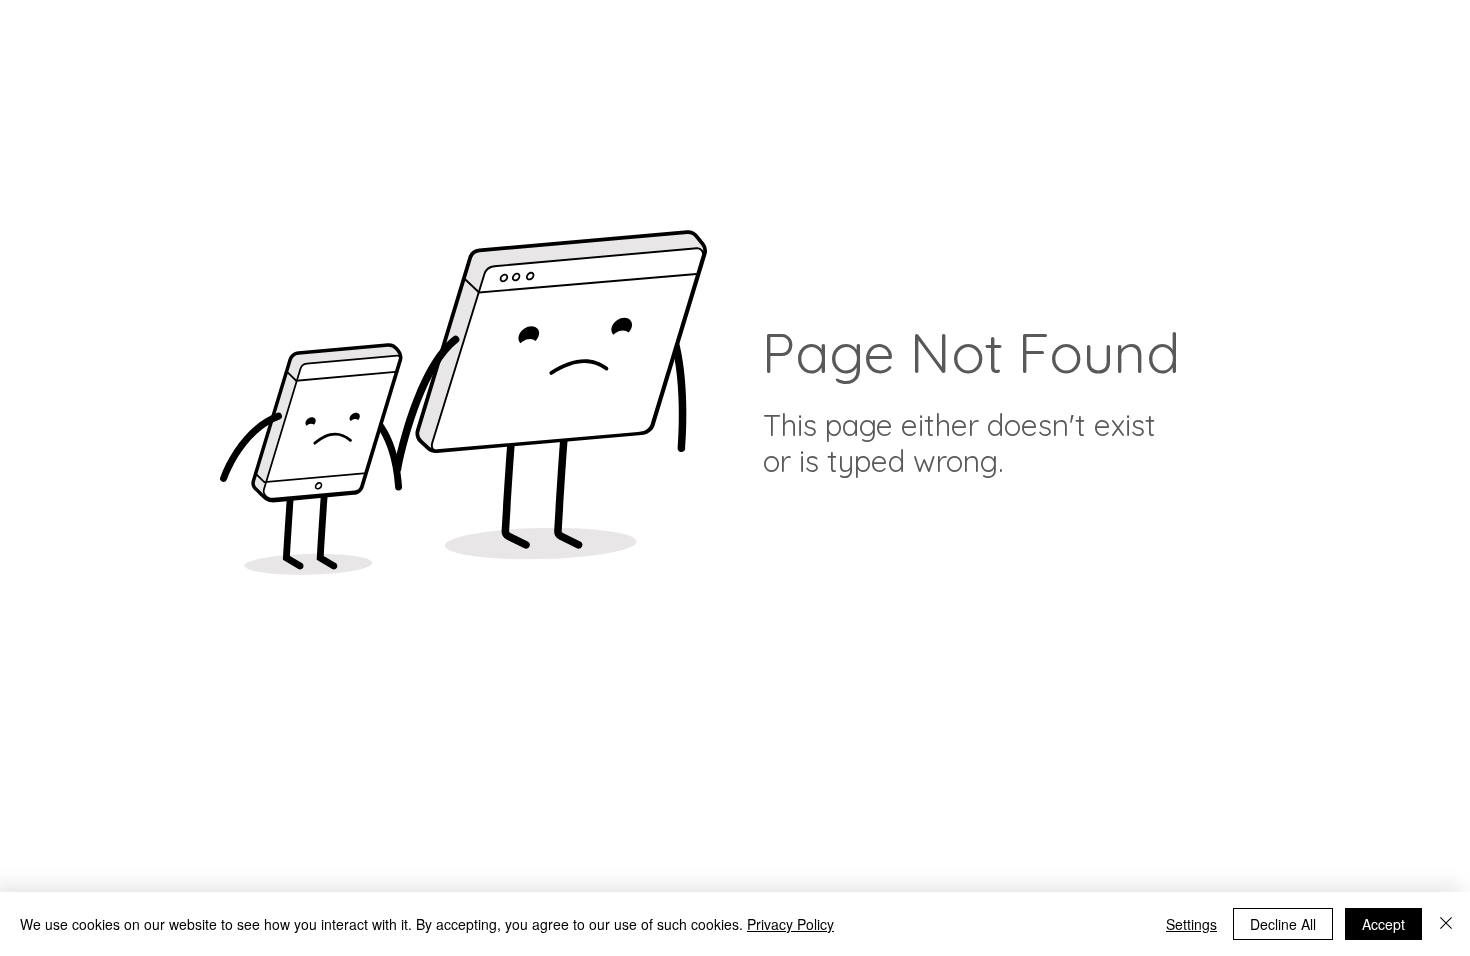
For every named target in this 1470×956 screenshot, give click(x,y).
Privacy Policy (790, 924)
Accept (1383, 924)
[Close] (1446, 924)
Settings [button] (1191, 924)
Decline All (1283, 924)
